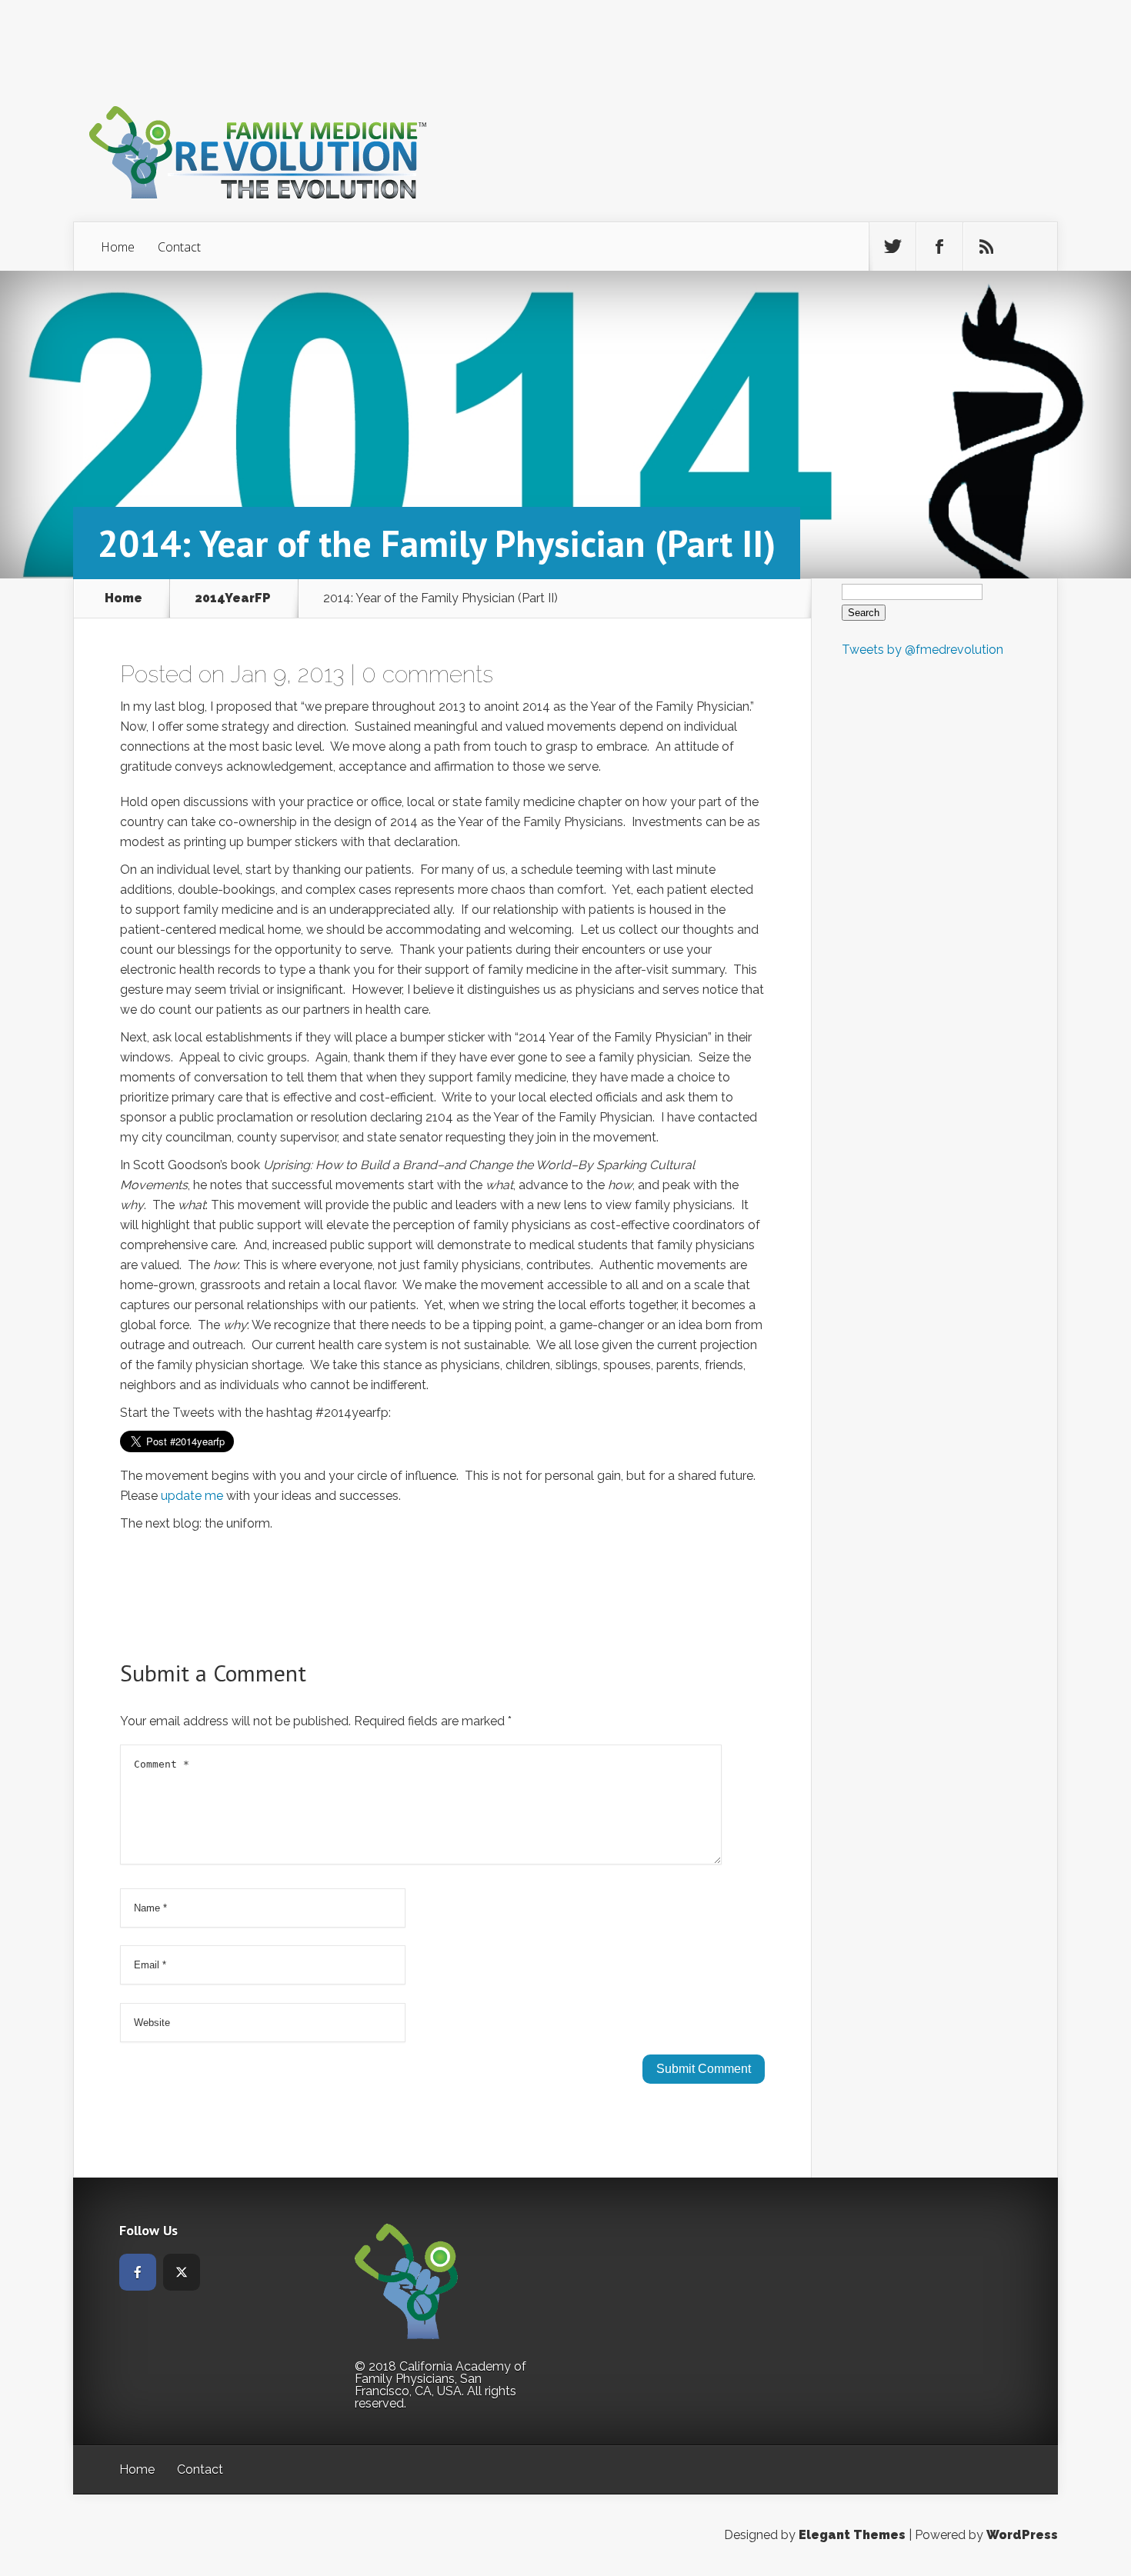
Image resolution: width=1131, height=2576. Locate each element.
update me (192, 1496)
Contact (179, 247)
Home (118, 247)
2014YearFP (233, 598)
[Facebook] (138, 2272)
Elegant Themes (852, 2535)
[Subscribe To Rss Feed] (986, 247)
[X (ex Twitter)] (182, 2272)
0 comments (427, 674)
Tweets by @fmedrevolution (922, 650)
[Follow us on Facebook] (939, 247)
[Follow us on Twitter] (892, 247)
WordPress (1022, 2535)
